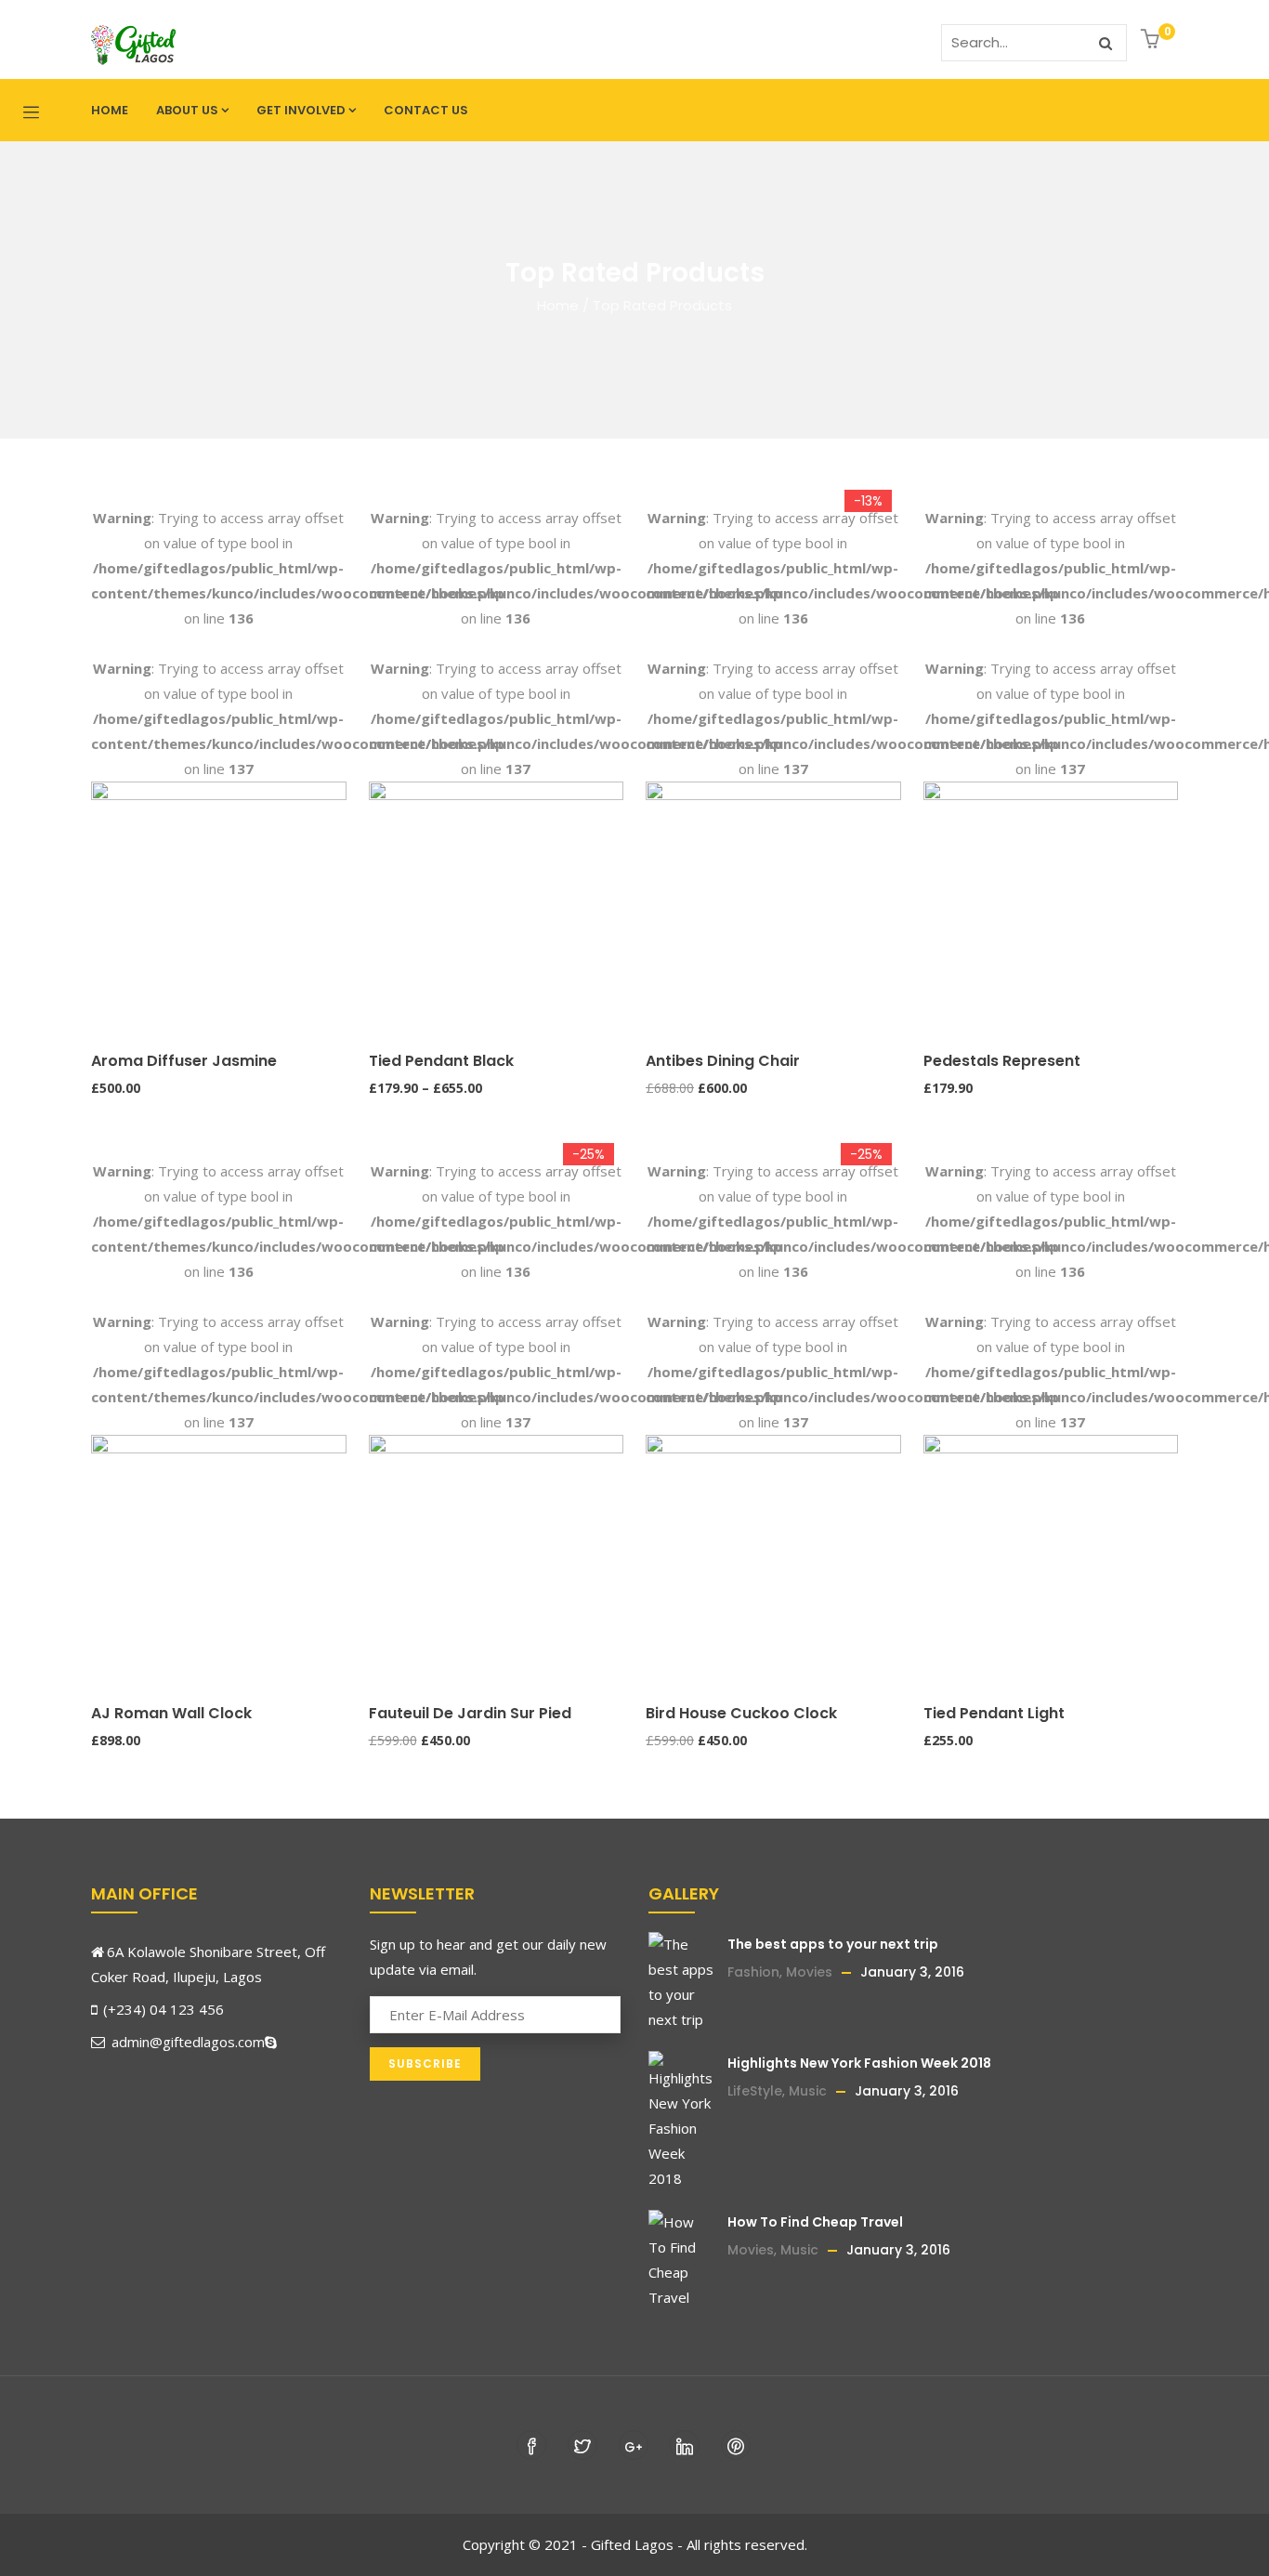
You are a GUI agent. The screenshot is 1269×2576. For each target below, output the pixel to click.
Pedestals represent (1002, 1061)
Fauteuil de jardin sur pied (470, 1713)
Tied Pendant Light (994, 1713)
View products (377, 949)
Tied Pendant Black (441, 1061)
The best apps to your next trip (833, 1944)
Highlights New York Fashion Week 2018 (859, 2063)
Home (110, 110)
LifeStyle (755, 2091)
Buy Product (654, 949)
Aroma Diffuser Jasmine (184, 1061)
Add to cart (99, 949)
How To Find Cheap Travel (815, 2222)
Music (808, 2091)
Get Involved (301, 110)
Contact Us (426, 110)
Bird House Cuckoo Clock (741, 1713)
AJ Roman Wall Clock (171, 1713)
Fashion (753, 1972)
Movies (809, 1972)
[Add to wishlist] (99, 985)
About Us (187, 110)
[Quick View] (99, 1020)
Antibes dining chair (723, 1061)
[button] (1152, 40)
